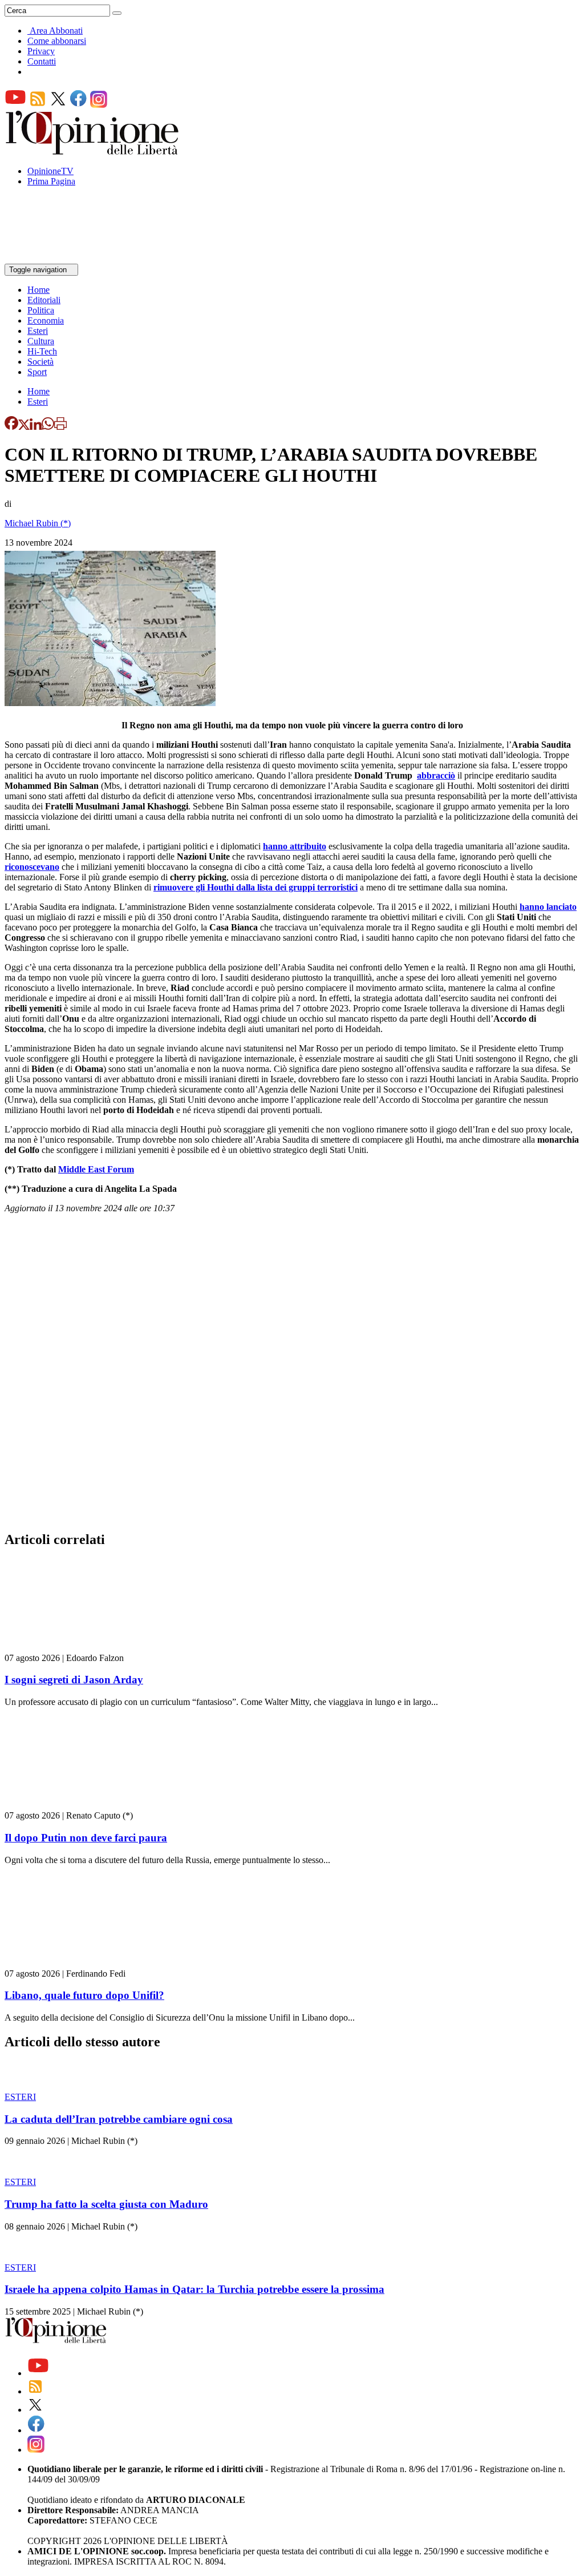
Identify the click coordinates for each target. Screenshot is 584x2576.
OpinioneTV (50, 171)
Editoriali (44, 300)
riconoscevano (32, 867)
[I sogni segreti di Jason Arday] (73, 1648)
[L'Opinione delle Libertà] (93, 152)
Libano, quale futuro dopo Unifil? (84, 1995)
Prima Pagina (51, 181)
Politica (41, 310)
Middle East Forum (96, 1169)
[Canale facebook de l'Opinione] (79, 105)
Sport (37, 372)
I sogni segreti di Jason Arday (74, 1680)
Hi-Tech (42, 351)
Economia (46, 321)
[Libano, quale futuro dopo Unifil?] (73, 1963)
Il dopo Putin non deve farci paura (86, 1838)
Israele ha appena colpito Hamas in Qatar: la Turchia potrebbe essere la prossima (194, 2289)
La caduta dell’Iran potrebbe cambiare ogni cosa (119, 2119)
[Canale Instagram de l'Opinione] (99, 105)
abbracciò (436, 775)
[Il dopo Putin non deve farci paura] (73, 1805)
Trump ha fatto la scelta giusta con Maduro (106, 2204)
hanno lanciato (548, 907)
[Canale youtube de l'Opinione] (15, 105)
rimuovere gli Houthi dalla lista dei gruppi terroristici (255, 887)
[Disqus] (292, 1376)
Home (38, 290)
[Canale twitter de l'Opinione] (58, 105)
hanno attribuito (295, 846)
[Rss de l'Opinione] (38, 105)
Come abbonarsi (57, 41)
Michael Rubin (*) (38, 523)
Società (40, 362)
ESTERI (20, 2097)
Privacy (41, 51)
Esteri (38, 331)
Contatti (42, 61)
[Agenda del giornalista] (54, 258)
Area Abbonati (56, 31)
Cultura (41, 341)
